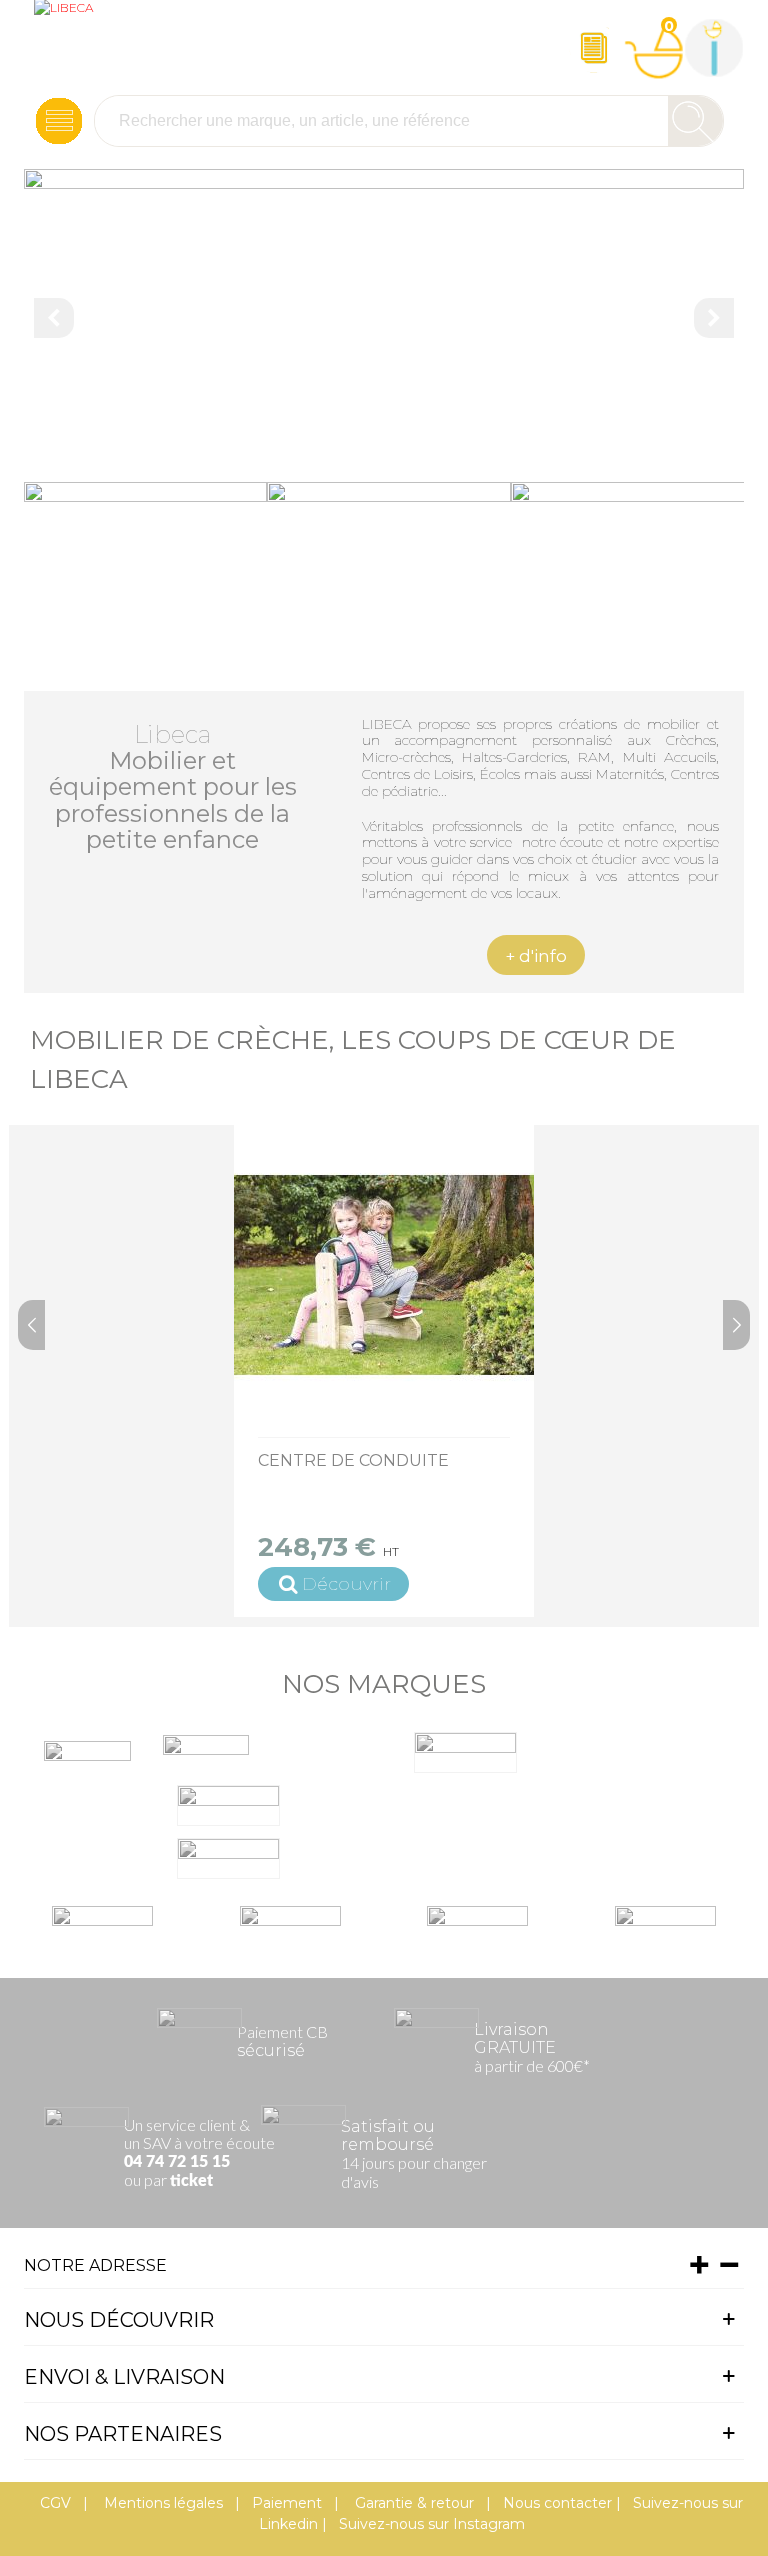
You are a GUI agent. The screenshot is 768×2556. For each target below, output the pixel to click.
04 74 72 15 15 (177, 2162)
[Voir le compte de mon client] (714, 48)
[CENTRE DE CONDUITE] (384, 1275)
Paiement (287, 2503)
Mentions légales (161, 2503)
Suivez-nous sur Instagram (432, 2524)
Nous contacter (557, 2503)
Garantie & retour (412, 2503)
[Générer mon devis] (594, 48)
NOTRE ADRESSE (95, 2265)
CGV (55, 2503)
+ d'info (536, 956)
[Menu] (59, 121)
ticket (191, 2181)
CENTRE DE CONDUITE (353, 1460)
